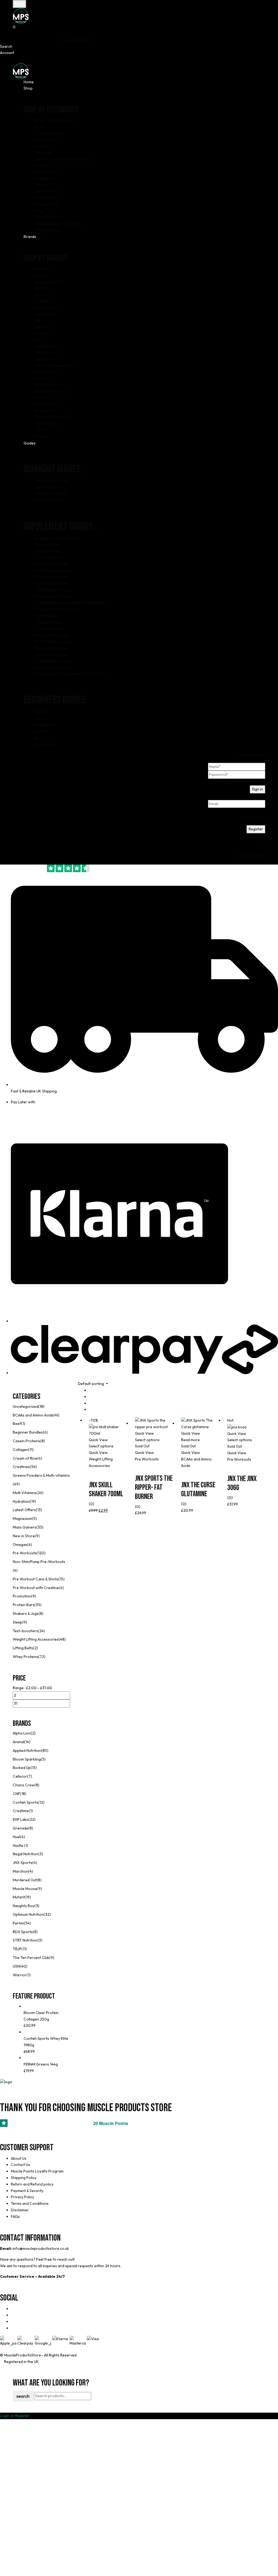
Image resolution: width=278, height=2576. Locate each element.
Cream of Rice (25, 1458)
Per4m (18, 1923)
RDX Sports (23, 1932)
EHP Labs (21, 1819)
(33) (40, 1527)
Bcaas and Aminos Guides (57, 538)
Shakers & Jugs (26, 1613)
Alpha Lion (22, 1733)
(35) (38, 1605)
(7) (30, 1776)
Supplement (45, 725)
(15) (61, 1579)
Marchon (20, 1871)
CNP (16, 1794)
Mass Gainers (25, 1527)
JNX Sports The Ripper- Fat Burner (154, 1488)
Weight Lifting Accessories (36, 1639)
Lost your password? (247, 782)
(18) (41, 1406)
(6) (45, 1432)
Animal (18, 1742)
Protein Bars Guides (52, 583)
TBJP (17, 1949)
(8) (43, 1441)
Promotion (22, 1596)
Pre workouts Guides (53, 577)
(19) (33, 1501)
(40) (24, 1966)
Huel (16, 1837)
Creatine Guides (48, 558)
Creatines (21, 1467)
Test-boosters (25, 1631)
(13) (39, 1510)
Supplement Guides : (60, 527)
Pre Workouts (25, 1553)
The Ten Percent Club (31, 1958)
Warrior (20, 1975)
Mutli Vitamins (25, 1493)
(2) (36, 1648)
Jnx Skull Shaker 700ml (106, 1490)
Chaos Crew (24, 1785)
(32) (47, 1914)
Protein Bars (24, 1605)
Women (41, 712)
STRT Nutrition (25, 1940)
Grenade (20, 1828)
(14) (27, 1742)
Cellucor (20, 1776)
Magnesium (22, 1519)
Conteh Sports (26, 1802)
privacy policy (253, 817)
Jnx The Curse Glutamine (198, 1490)
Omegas (20, 1545)
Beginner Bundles (28, 1432)
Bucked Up (22, 1768)
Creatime (21, 1811)
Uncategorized (26, 1406)
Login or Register (15, 2416)
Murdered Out (25, 1880)
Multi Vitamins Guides (53, 571)
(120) (41, 1553)
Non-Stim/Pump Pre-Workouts (39, 1562)
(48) (62, 1639)
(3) (41, 1854)
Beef (17, 1424)
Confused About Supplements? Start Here (70, 603)
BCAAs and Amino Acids (33, 1415)
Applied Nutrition (27, 1751)
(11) (31, 1450)
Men (38, 718)
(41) (56, 1415)
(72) (42, 1657)
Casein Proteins (26, 1441)
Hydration (21, 1501)
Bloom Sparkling (27, 1759)
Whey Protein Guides (53, 596)
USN (16, 1966)
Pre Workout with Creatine (36, 1588)
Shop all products (76, 40)
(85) (45, 1751)
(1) (23, 1424)
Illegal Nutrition (26, 1854)
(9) (37, 1536)
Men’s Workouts (48, 487)
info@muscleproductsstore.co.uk (41, 2248)
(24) (42, 1631)
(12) (41, 1802)
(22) (32, 1819)
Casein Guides (47, 545)
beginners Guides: (56, 700)
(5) (34, 1519)
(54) (33, 1467)
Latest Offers (24, 1510)
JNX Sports (23, 1863)
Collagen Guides (49, 551)
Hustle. (18, 1846)
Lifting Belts (23, 1648)
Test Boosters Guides (53, 590)
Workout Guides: (53, 469)
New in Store (24, 1536)
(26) (40, 1493)
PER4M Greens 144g (41, 2064)
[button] (139, 27)
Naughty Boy (24, 1906)
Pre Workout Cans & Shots (36, 1579)
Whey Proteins (26, 1657)
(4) (15, 1570)
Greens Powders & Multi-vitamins (41, 1475)
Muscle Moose (25, 1889)
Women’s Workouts (51, 481)
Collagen (20, 1450)
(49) (16, 1484)
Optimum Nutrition (28, 1914)
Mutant (19, 1897)
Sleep (18, 1622)
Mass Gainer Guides (52, 564)
